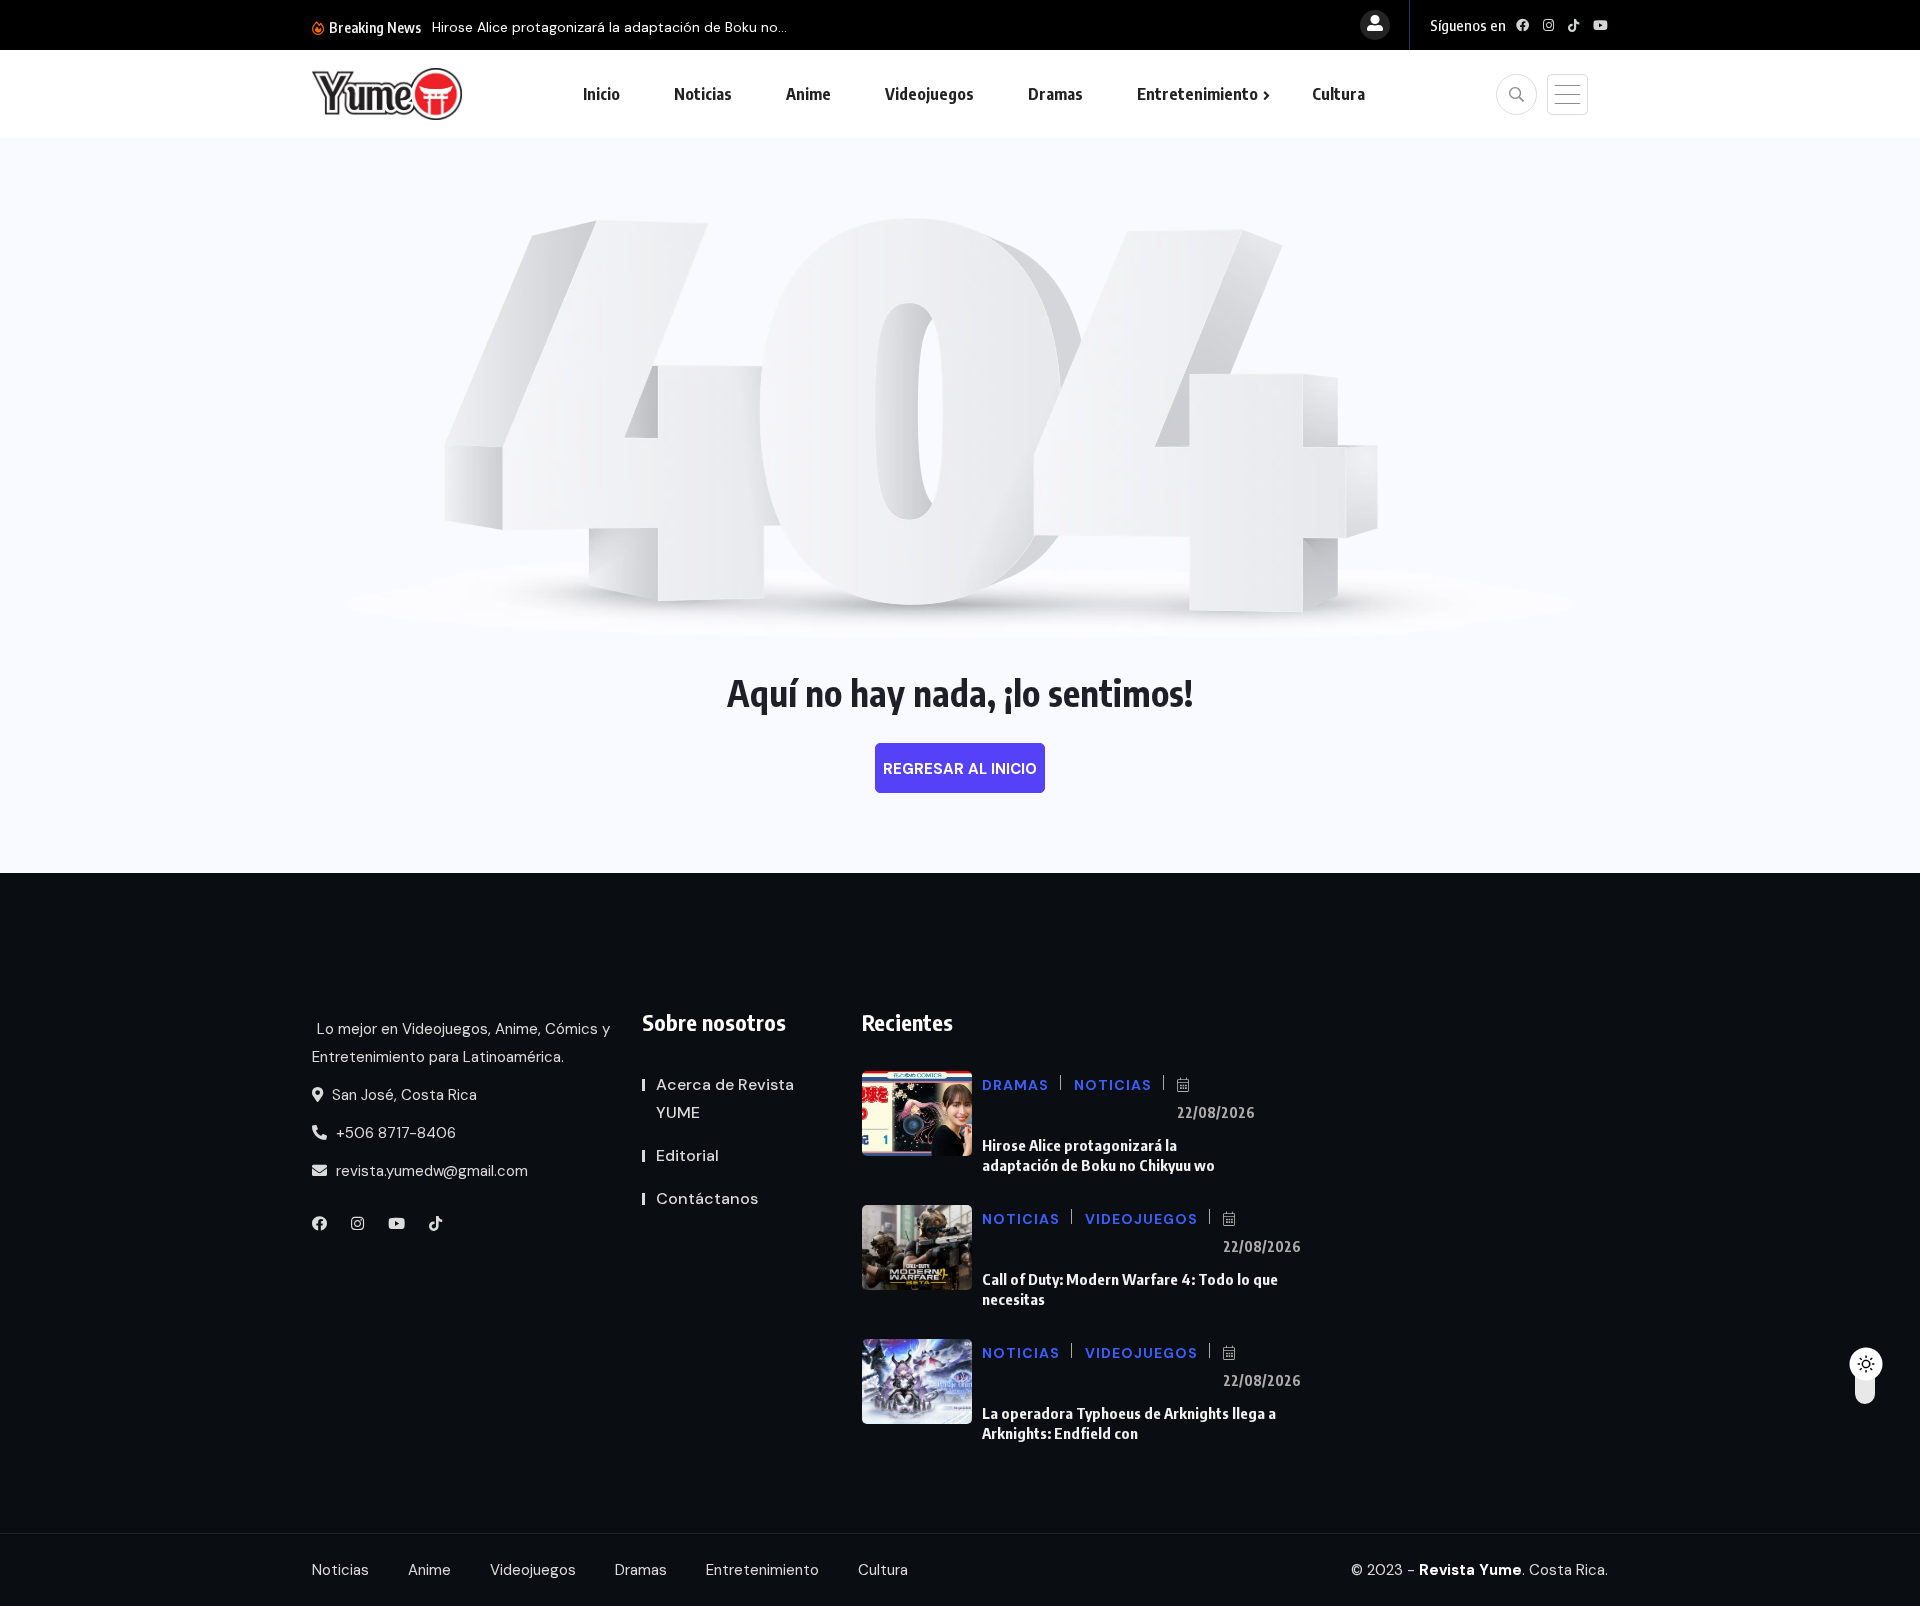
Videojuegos (929, 94)
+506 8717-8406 (394, 1133)
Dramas (1055, 94)
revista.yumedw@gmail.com (430, 1171)
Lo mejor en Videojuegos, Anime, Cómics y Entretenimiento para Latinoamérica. (461, 1043)
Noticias (703, 94)
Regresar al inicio (960, 769)
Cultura (1338, 94)
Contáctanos (707, 1198)
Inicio (601, 94)
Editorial (687, 1155)
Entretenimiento (1197, 94)
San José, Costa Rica (402, 1095)
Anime (808, 94)
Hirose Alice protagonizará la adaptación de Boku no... (609, 27)
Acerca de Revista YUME (725, 1098)
